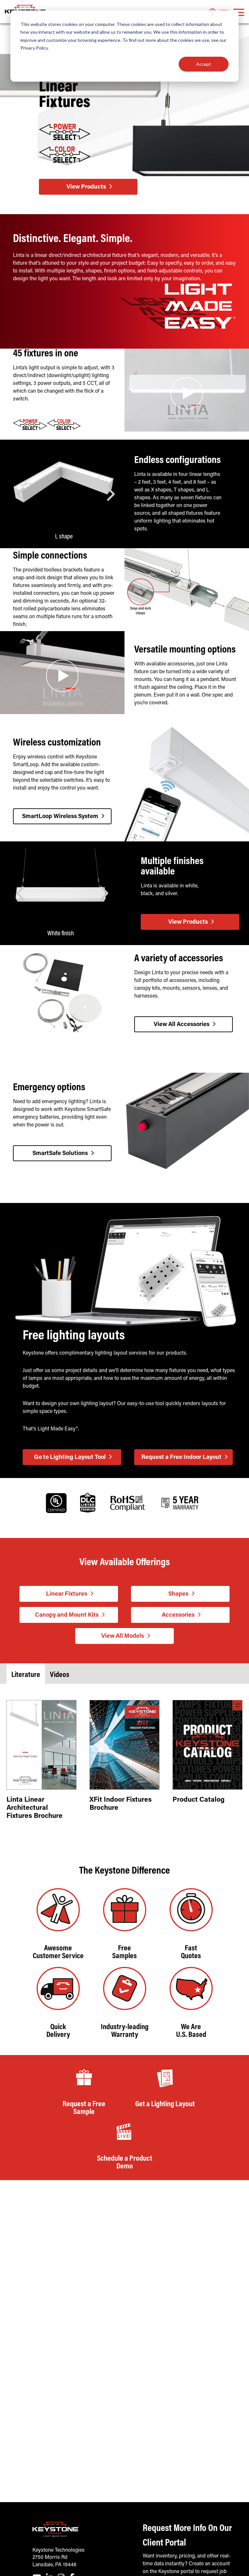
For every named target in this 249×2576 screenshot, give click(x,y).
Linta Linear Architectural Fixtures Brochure (35, 1808)
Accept (204, 64)
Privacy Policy (34, 48)
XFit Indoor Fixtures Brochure (121, 1804)
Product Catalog (199, 1800)
